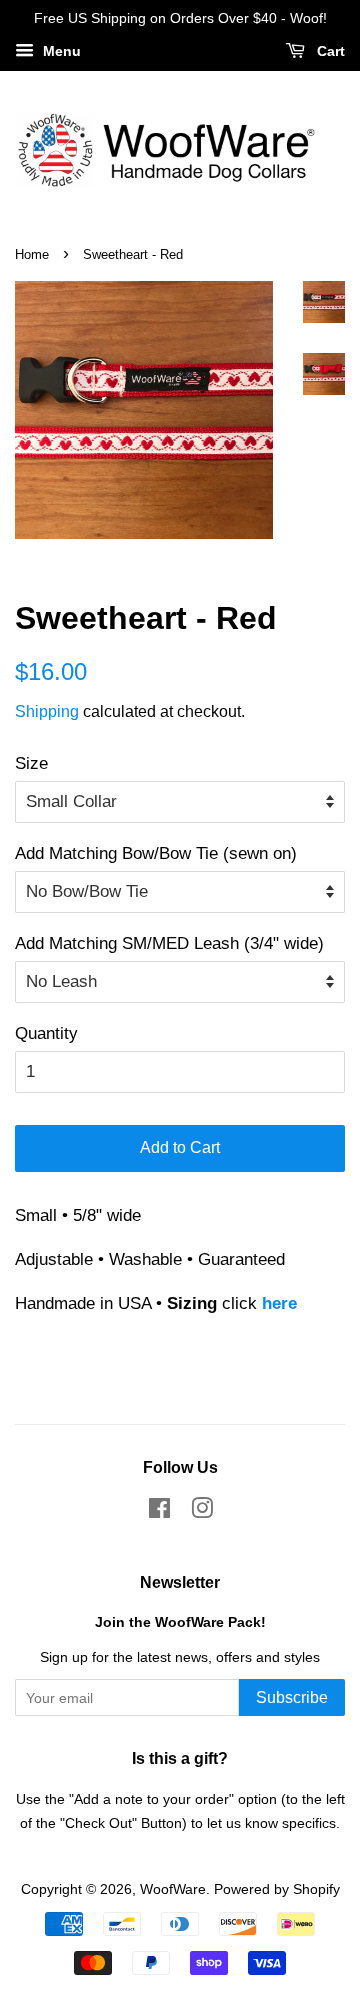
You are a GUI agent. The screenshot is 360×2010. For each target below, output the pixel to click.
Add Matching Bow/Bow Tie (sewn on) (156, 853)
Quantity (46, 1033)
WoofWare (173, 1889)
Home (32, 254)
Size (31, 763)
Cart (329, 51)
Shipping (47, 711)
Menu (60, 51)
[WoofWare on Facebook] (159, 1512)
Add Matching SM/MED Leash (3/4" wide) (169, 943)
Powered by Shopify (277, 1889)
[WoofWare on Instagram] (202, 1512)
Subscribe (292, 1697)
